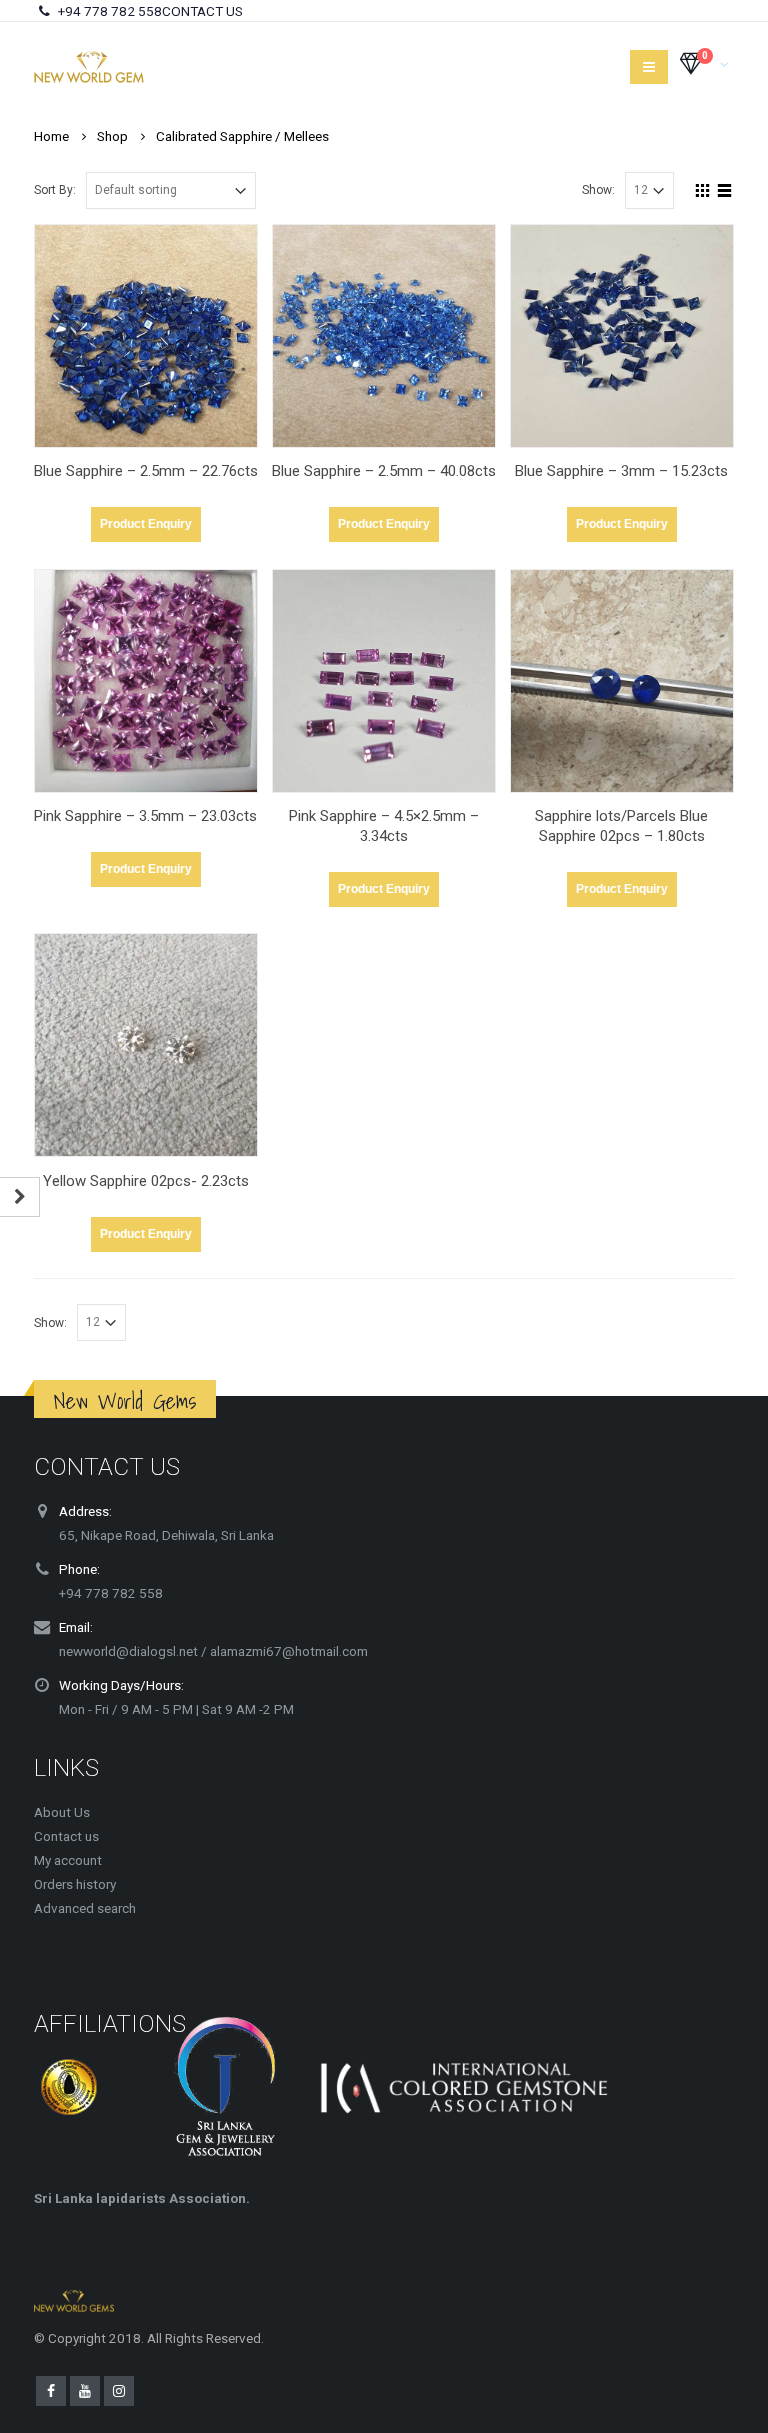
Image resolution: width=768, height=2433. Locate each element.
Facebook (51, 2391)
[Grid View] (703, 188)
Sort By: (55, 190)
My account (68, 1860)
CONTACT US (202, 11)
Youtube (85, 2391)
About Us (62, 1812)
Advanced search (85, 1908)
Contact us (66, 1836)
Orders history (75, 1884)
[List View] (725, 188)
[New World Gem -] (89, 66)
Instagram (119, 2391)
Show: (598, 190)
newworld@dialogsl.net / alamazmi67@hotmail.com (213, 1651)
